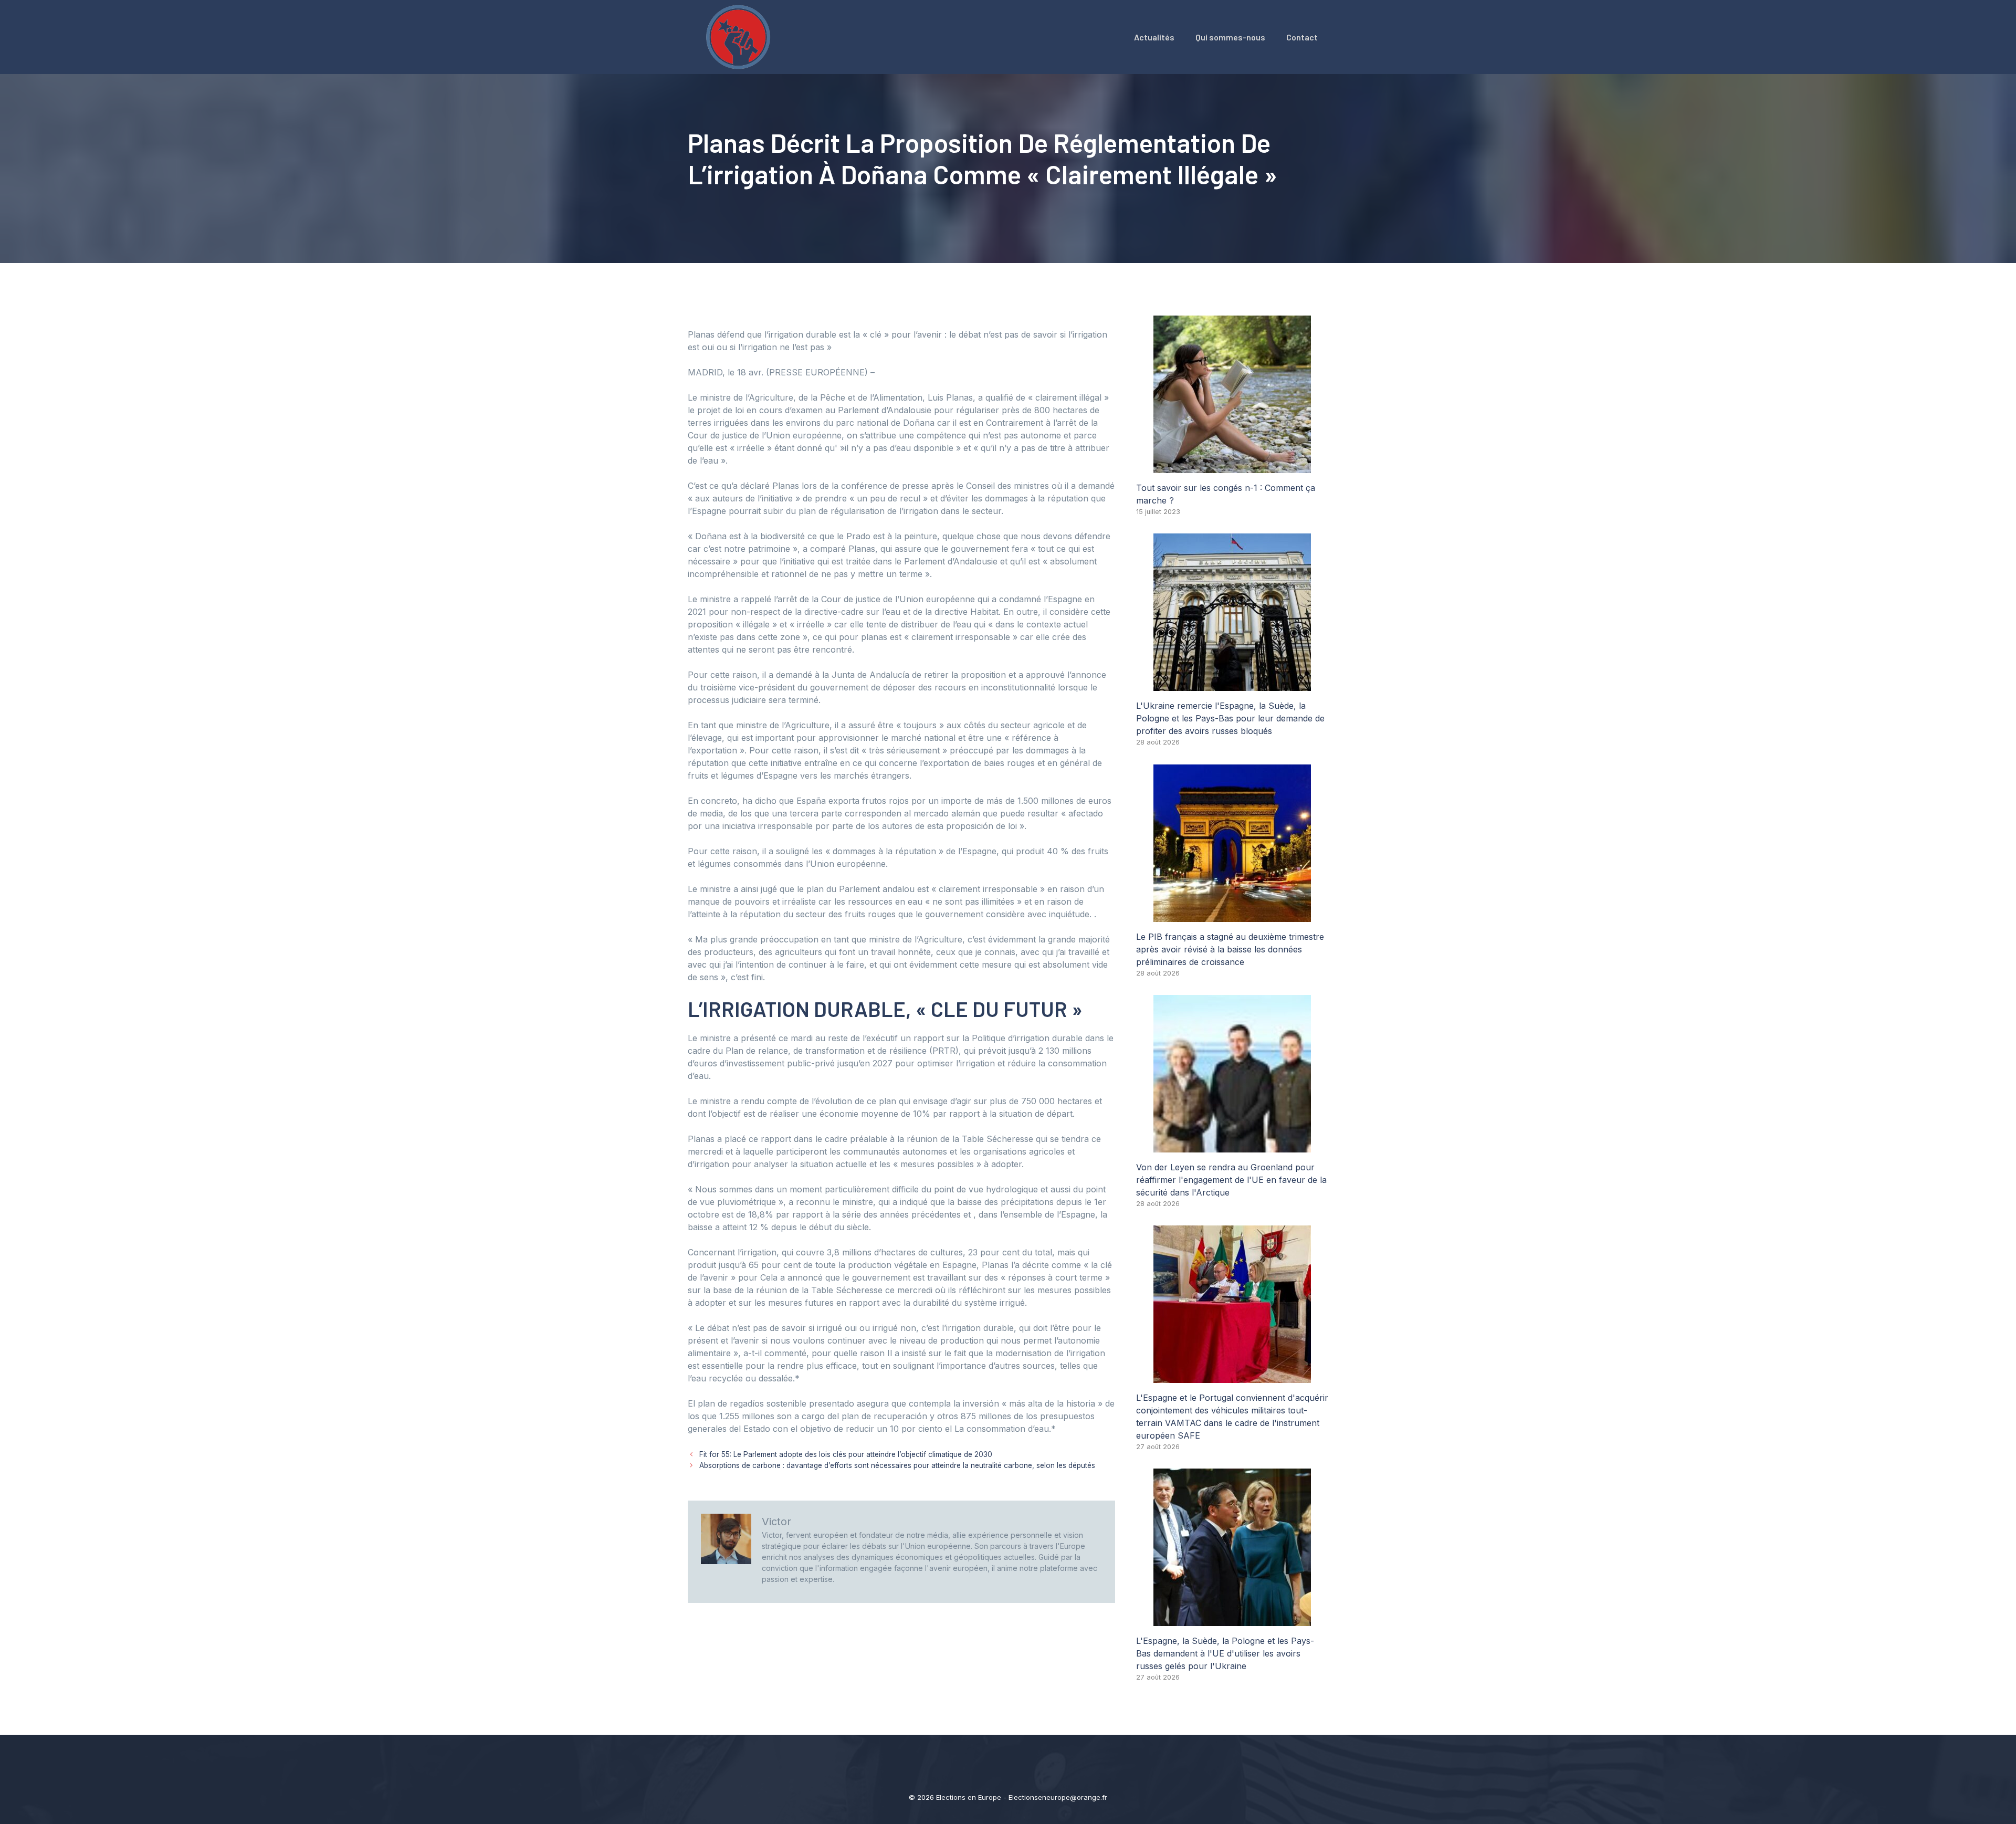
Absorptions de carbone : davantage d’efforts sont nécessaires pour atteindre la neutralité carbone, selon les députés (897, 1465)
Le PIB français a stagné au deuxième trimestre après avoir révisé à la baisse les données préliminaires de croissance (1230, 949)
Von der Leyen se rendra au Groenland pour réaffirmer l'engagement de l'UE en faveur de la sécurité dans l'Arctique (1231, 1180)
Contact (1302, 37)
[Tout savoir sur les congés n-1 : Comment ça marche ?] (1232, 467)
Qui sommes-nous (1230, 37)
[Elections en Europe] (740, 36)
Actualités (1154, 37)
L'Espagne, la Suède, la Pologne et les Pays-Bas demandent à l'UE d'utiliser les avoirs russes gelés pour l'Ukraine (1225, 1653)
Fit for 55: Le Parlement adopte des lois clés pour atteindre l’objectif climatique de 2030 (846, 1454)
